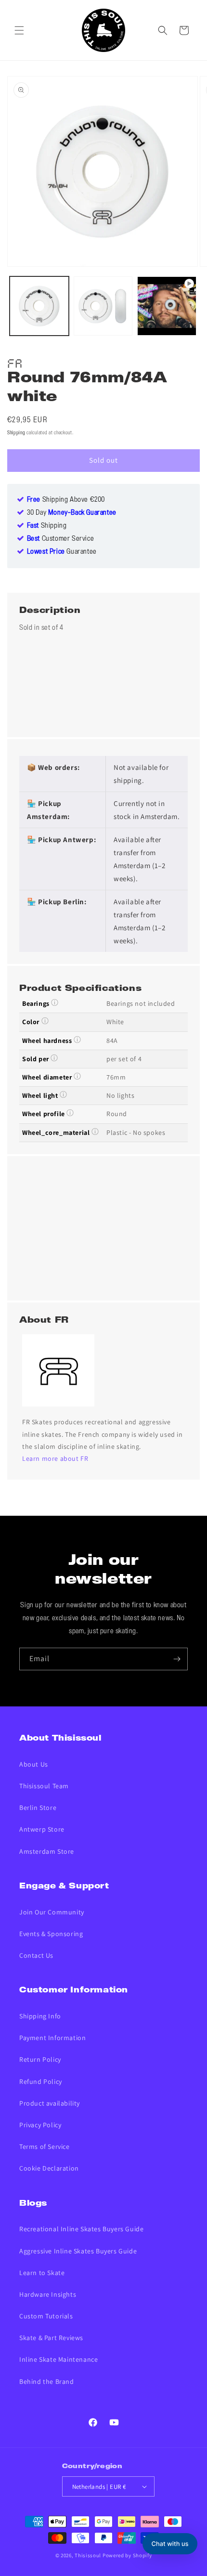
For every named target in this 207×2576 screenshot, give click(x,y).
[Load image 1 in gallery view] (39, 306)
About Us (34, 1764)
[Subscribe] (177, 1659)
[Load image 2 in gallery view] (103, 306)
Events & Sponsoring (51, 1934)
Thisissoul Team (44, 1786)
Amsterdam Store (47, 1851)
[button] (19, 30)
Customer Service (61, 539)
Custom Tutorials (46, 2316)
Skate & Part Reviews (51, 2338)
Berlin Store (38, 1808)
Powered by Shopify (127, 2555)
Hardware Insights (48, 2294)
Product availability (50, 2103)
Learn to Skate (42, 2273)
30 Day (72, 513)
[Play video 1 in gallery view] (167, 306)
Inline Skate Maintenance (58, 2359)
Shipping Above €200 (66, 500)
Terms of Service (45, 2147)
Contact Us (36, 1955)
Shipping (16, 433)
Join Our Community (52, 1912)
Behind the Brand (47, 2381)
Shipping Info (40, 2016)
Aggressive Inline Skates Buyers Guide (78, 2251)
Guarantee (62, 552)
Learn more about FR (55, 1458)
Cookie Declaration (49, 2168)
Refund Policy (41, 2082)
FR (15, 362)
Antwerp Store (42, 1829)
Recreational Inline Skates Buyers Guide (81, 2229)
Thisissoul (88, 2555)
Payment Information (52, 2038)
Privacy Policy (40, 2125)
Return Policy (40, 2059)
